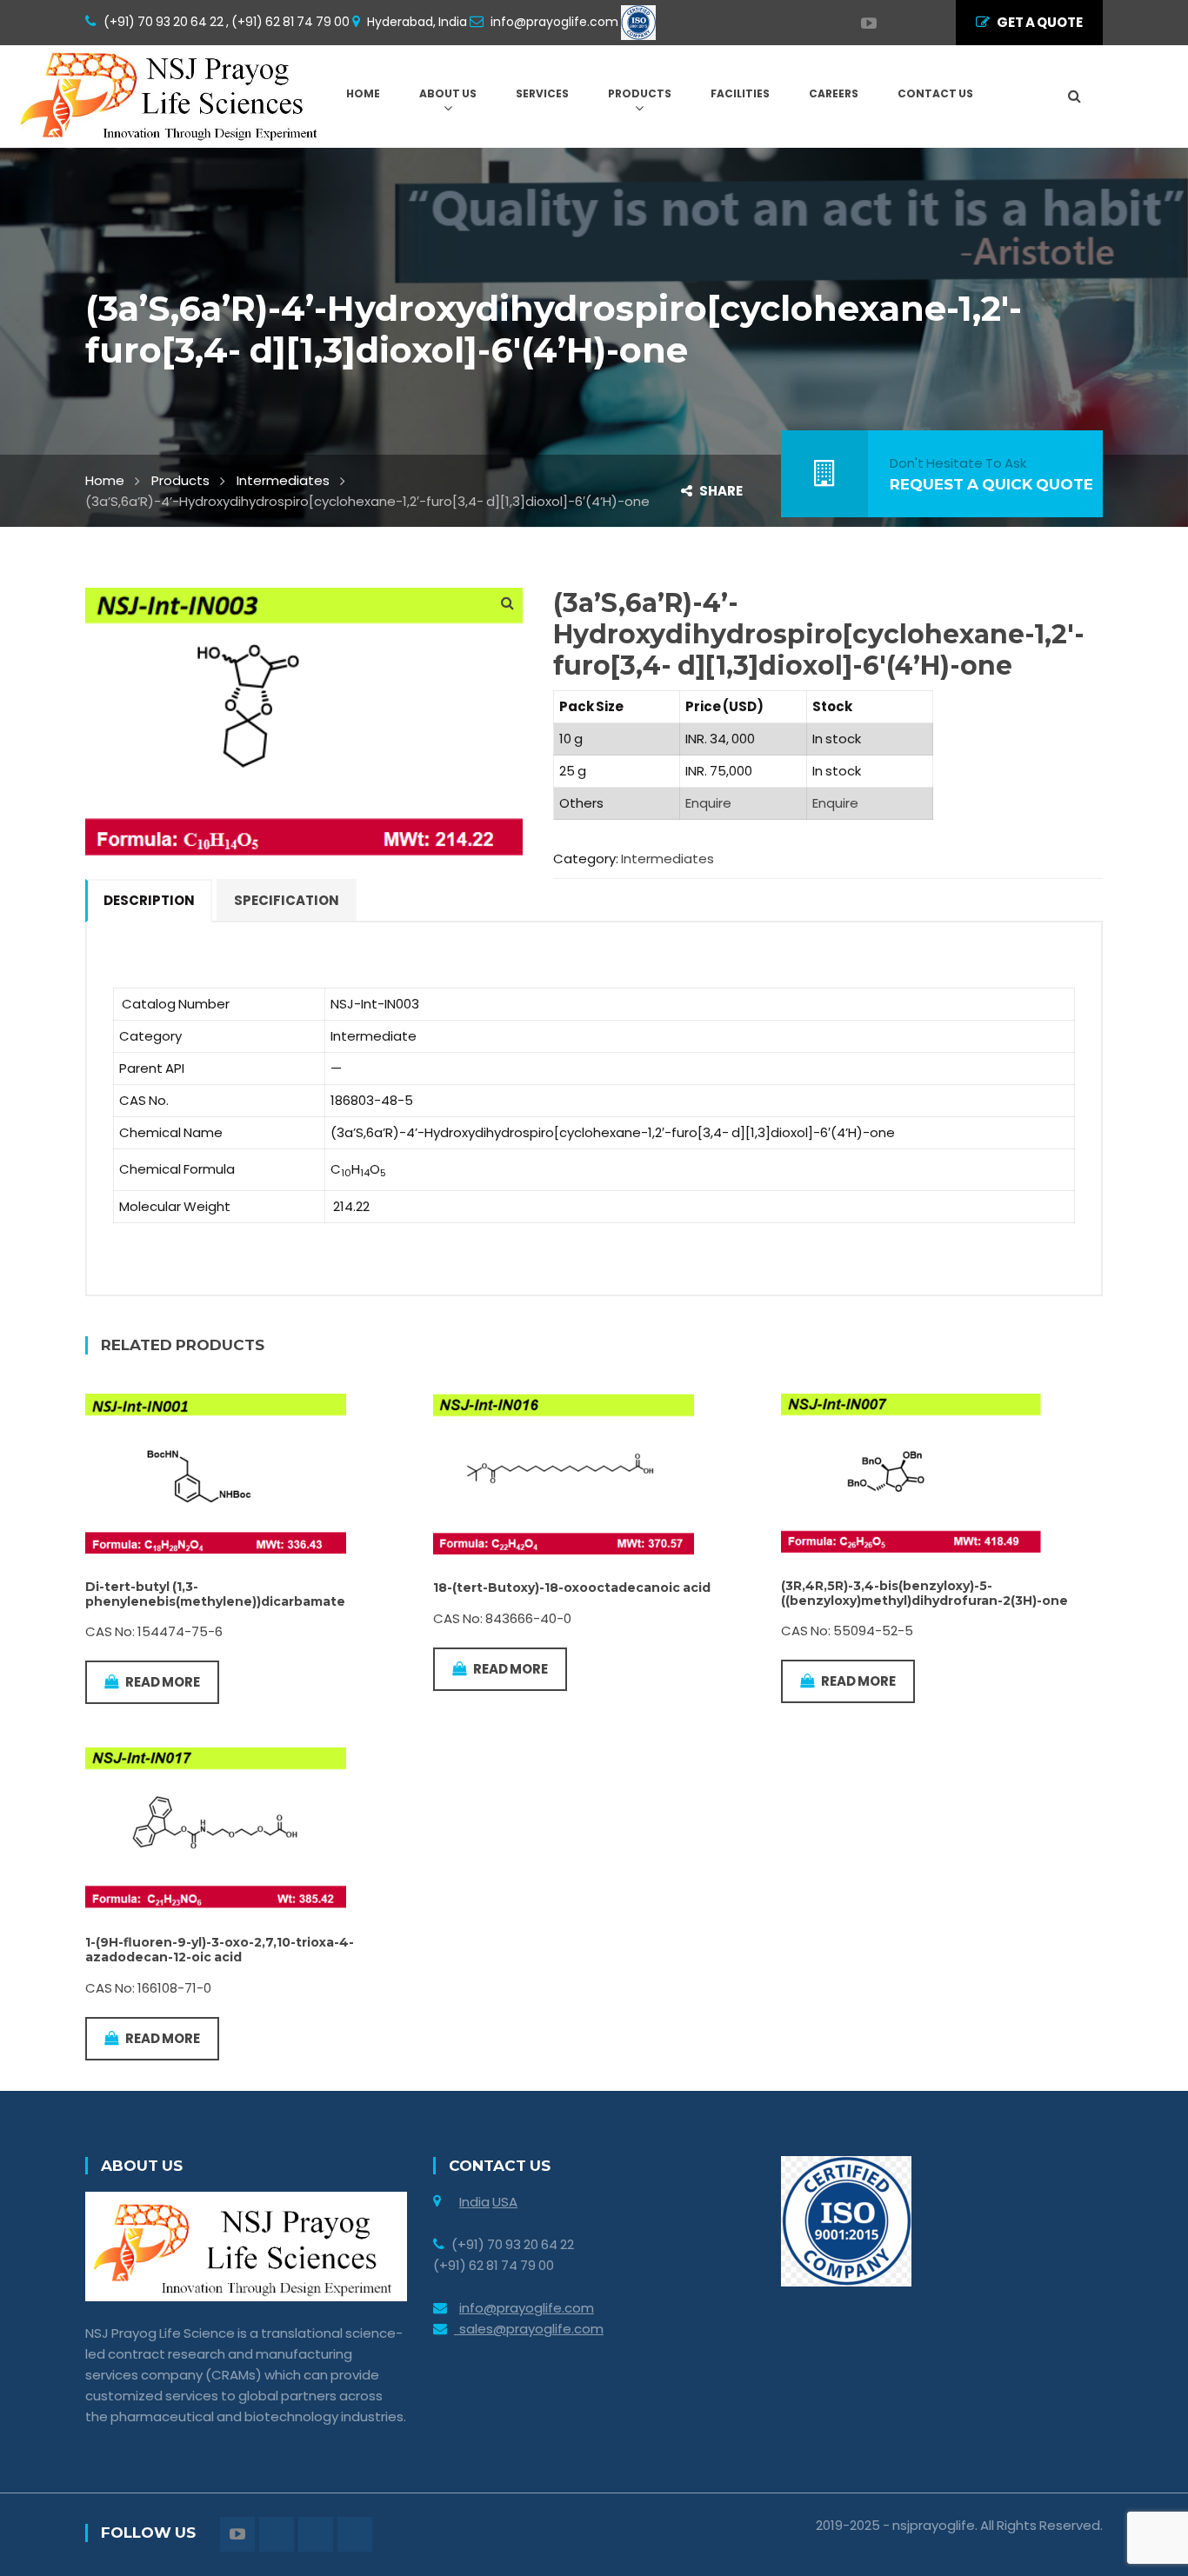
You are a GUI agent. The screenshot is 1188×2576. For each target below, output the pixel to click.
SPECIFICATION (287, 900)
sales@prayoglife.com (529, 2329)
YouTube (860, 23)
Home (105, 480)
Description (149, 900)
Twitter (885, 23)
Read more (163, 1682)
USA (505, 2202)
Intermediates (283, 480)
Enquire (708, 803)
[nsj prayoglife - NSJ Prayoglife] (173, 95)
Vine (920, 23)
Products (180, 480)
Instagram (903, 23)
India (474, 2202)
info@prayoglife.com (527, 2308)
